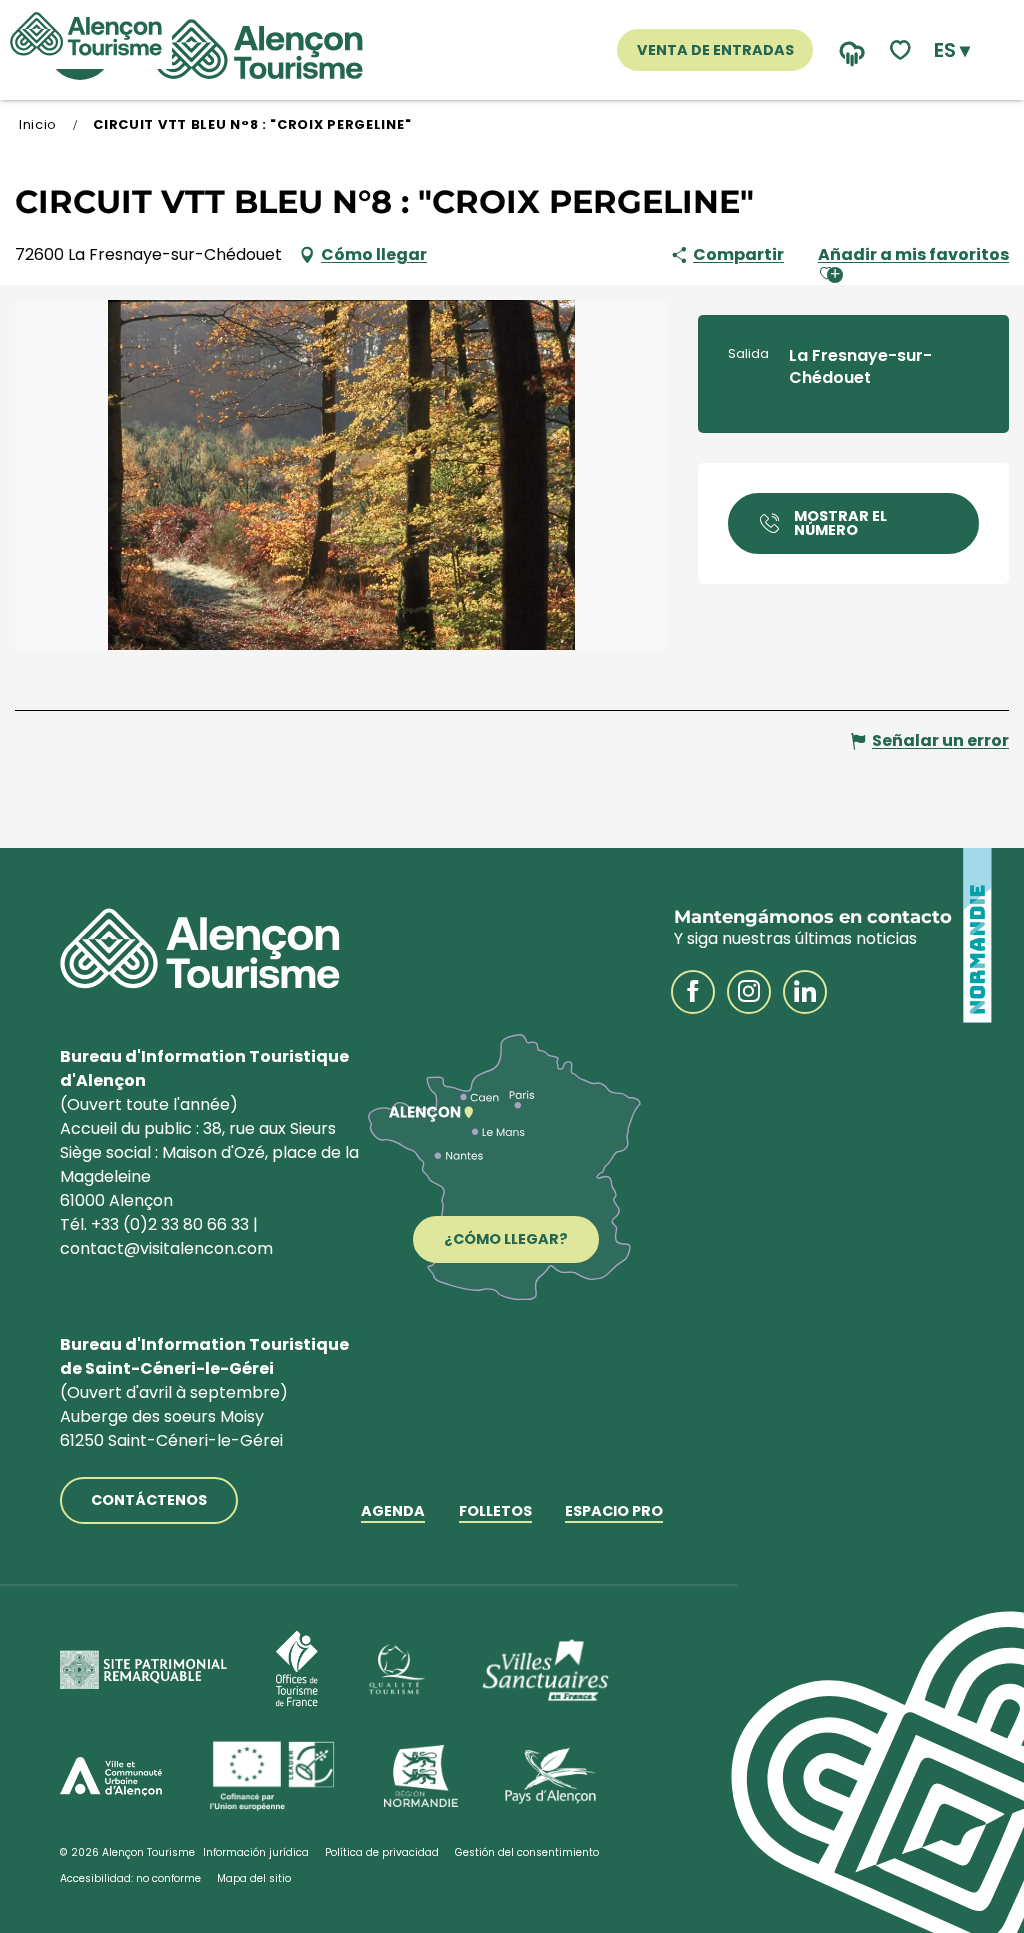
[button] (952, 50)
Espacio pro (614, 1512)
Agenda (393, 1512)
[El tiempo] (847, 50)
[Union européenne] (273, 1776)
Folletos (495, 1512)
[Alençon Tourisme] (259, 50)
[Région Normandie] (421, 1776)
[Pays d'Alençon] (550, 1776)
